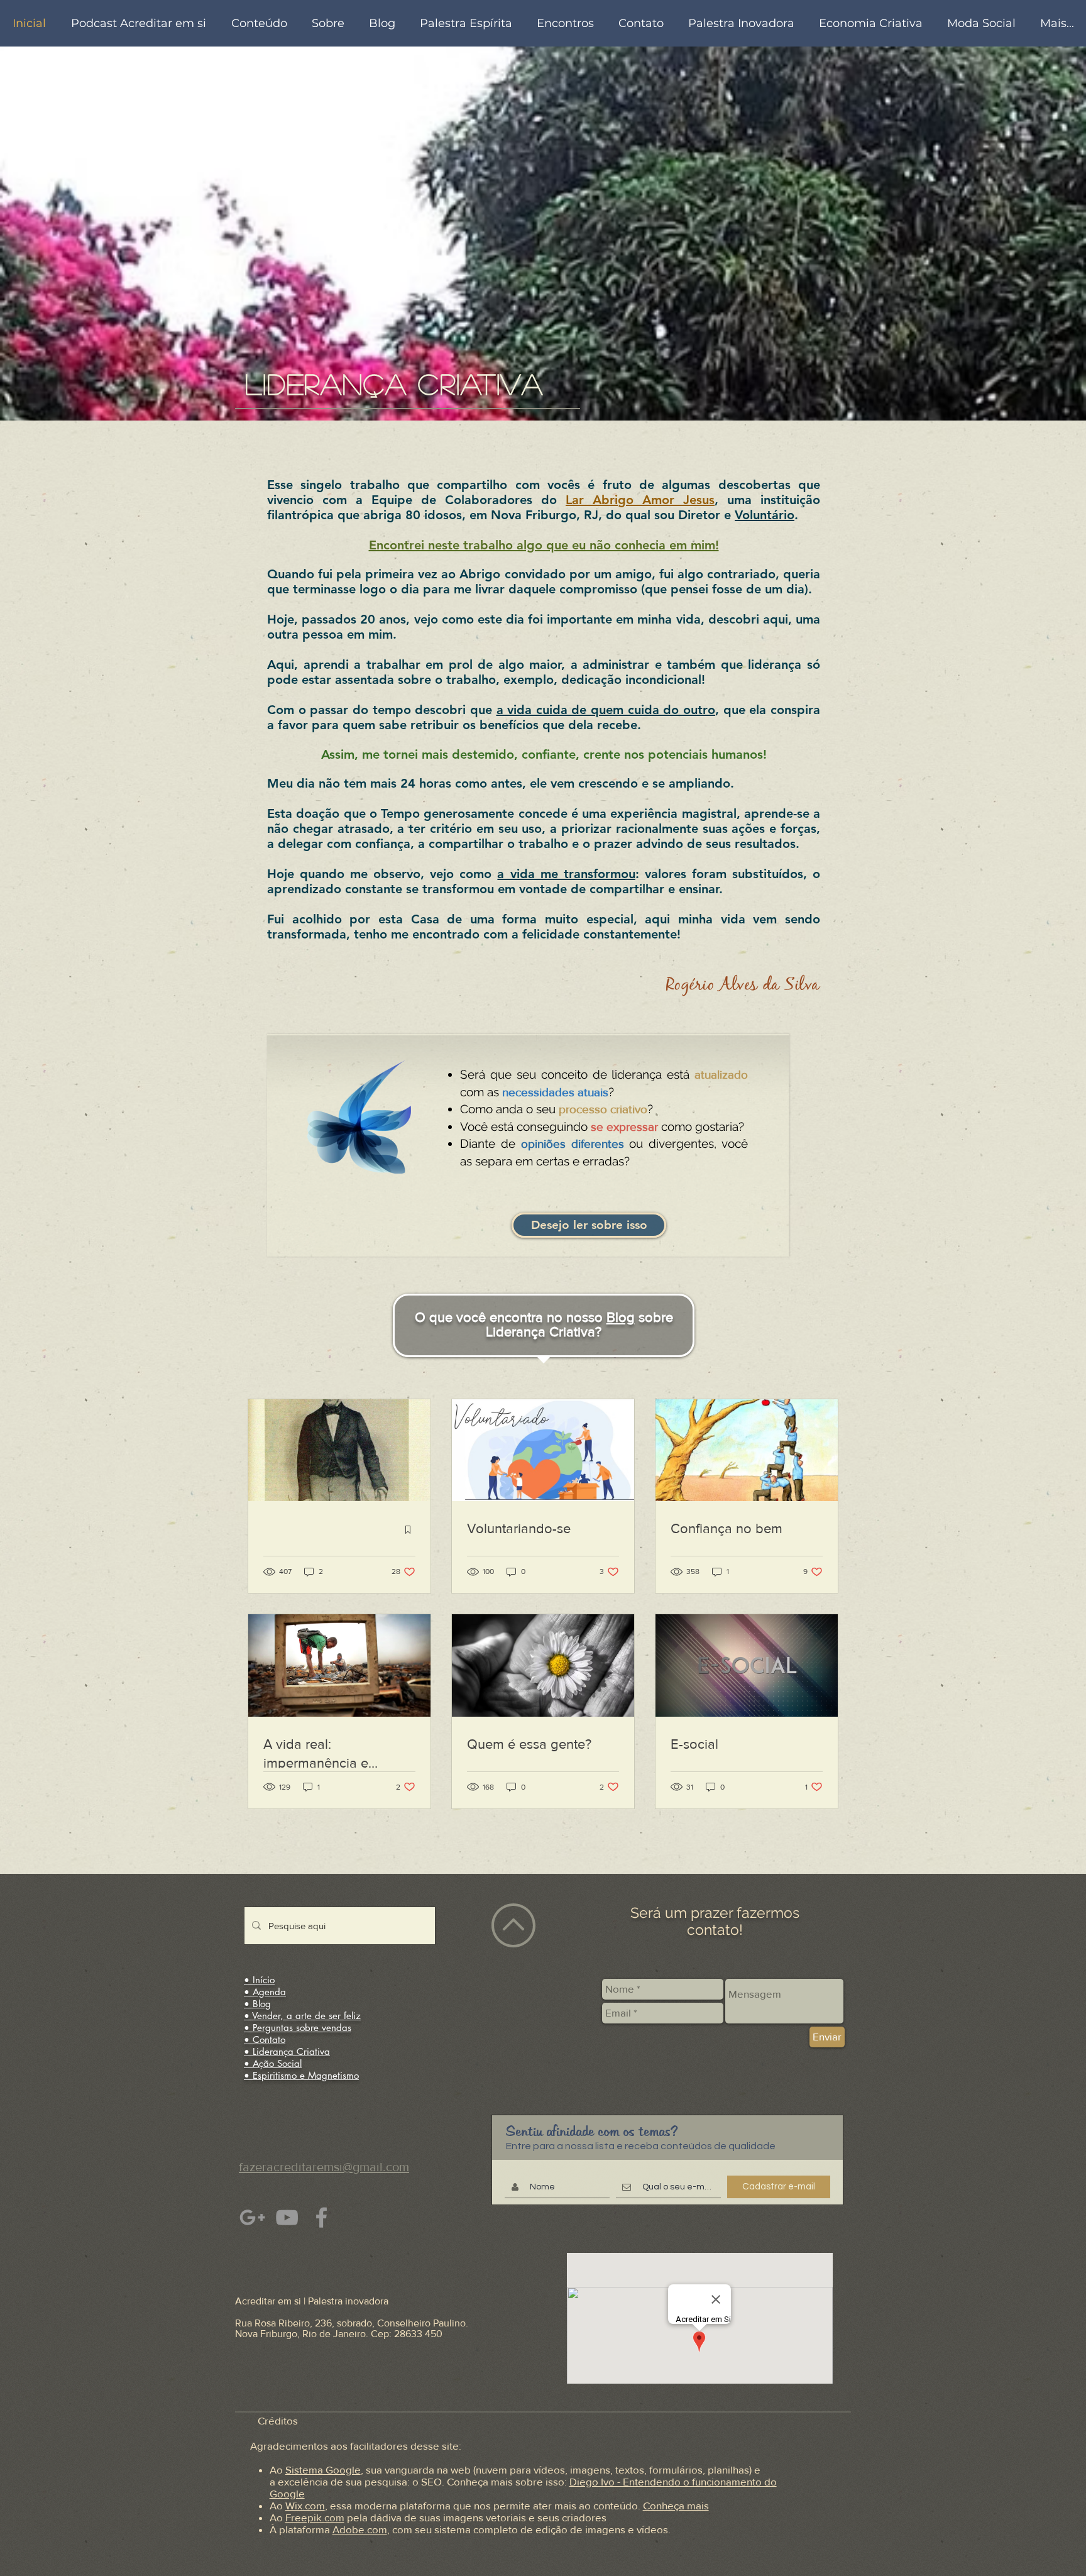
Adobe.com (360, 2529)
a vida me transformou (566, 874)
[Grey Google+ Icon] (252, 2217)
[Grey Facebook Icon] (321, 2217)
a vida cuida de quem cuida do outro (606, 710)
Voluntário (765, 515)
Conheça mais (676, 2505)
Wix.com (305, 2505)
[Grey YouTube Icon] (287, 2217)
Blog (621, 1317)
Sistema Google (323, 2469)
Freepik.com (315, 2517)
